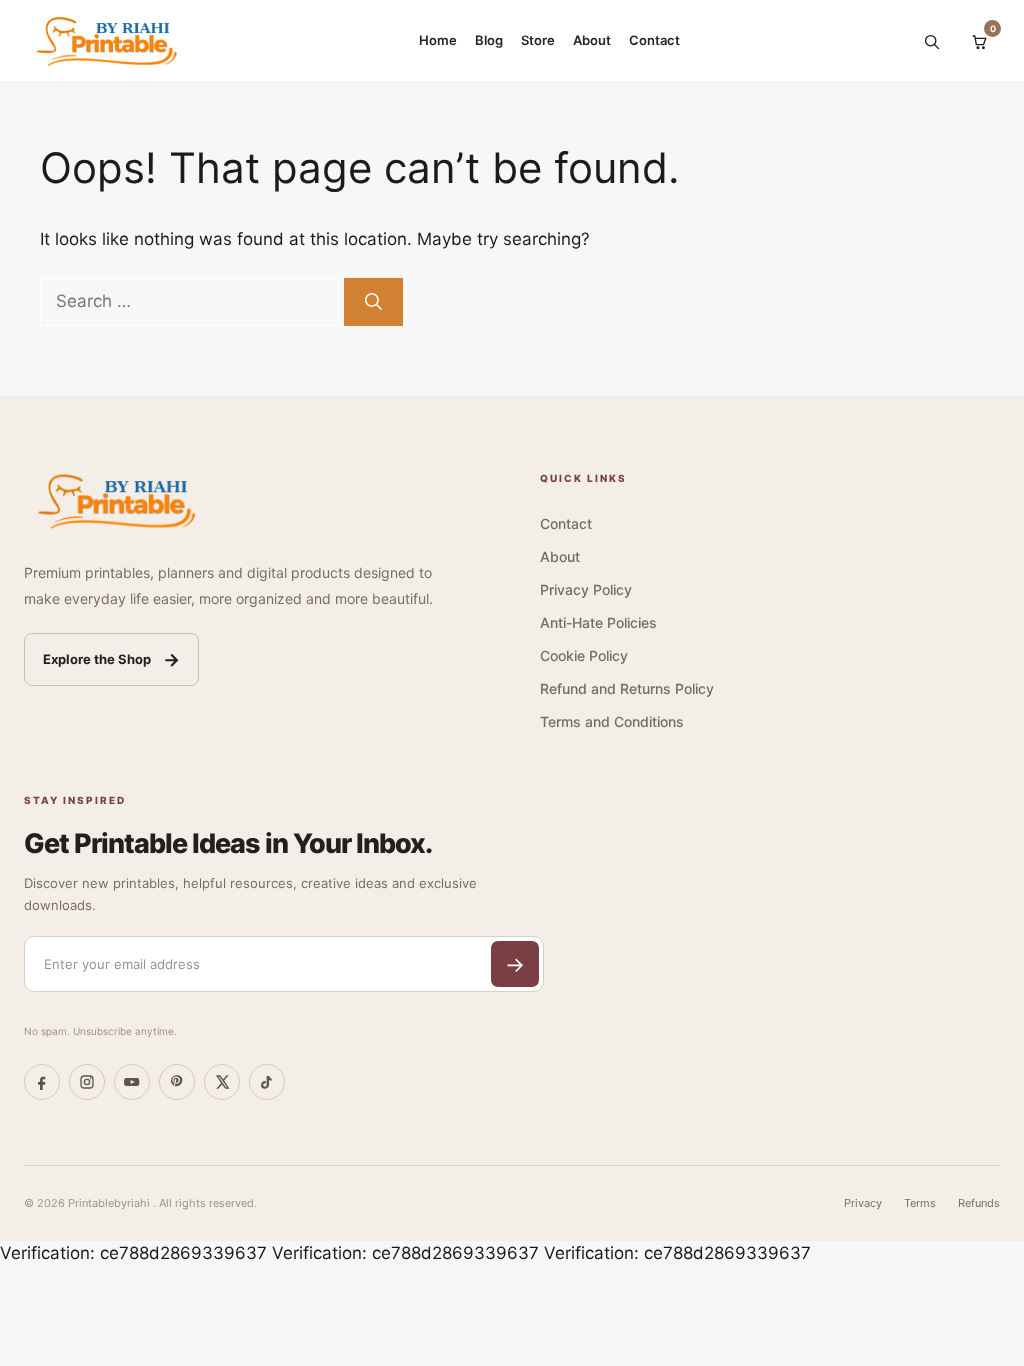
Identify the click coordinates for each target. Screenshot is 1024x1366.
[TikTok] (267, 1082)
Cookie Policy (584, 655)
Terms (920, 1203)
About (592, 40)
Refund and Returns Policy (627, 688)
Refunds (979, 1203)
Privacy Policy (586, 589)
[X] (222, 1082)
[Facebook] (42, 1082)
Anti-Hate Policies (598, 622)
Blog (489, 40)
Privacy (863, 1203)
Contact (654, 40)
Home (438, 40)
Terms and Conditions (612, 721)
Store (538, 40)
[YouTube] (132, 1082)
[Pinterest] (177, 1082)
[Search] (931, 41)
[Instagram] (87, 1082)
